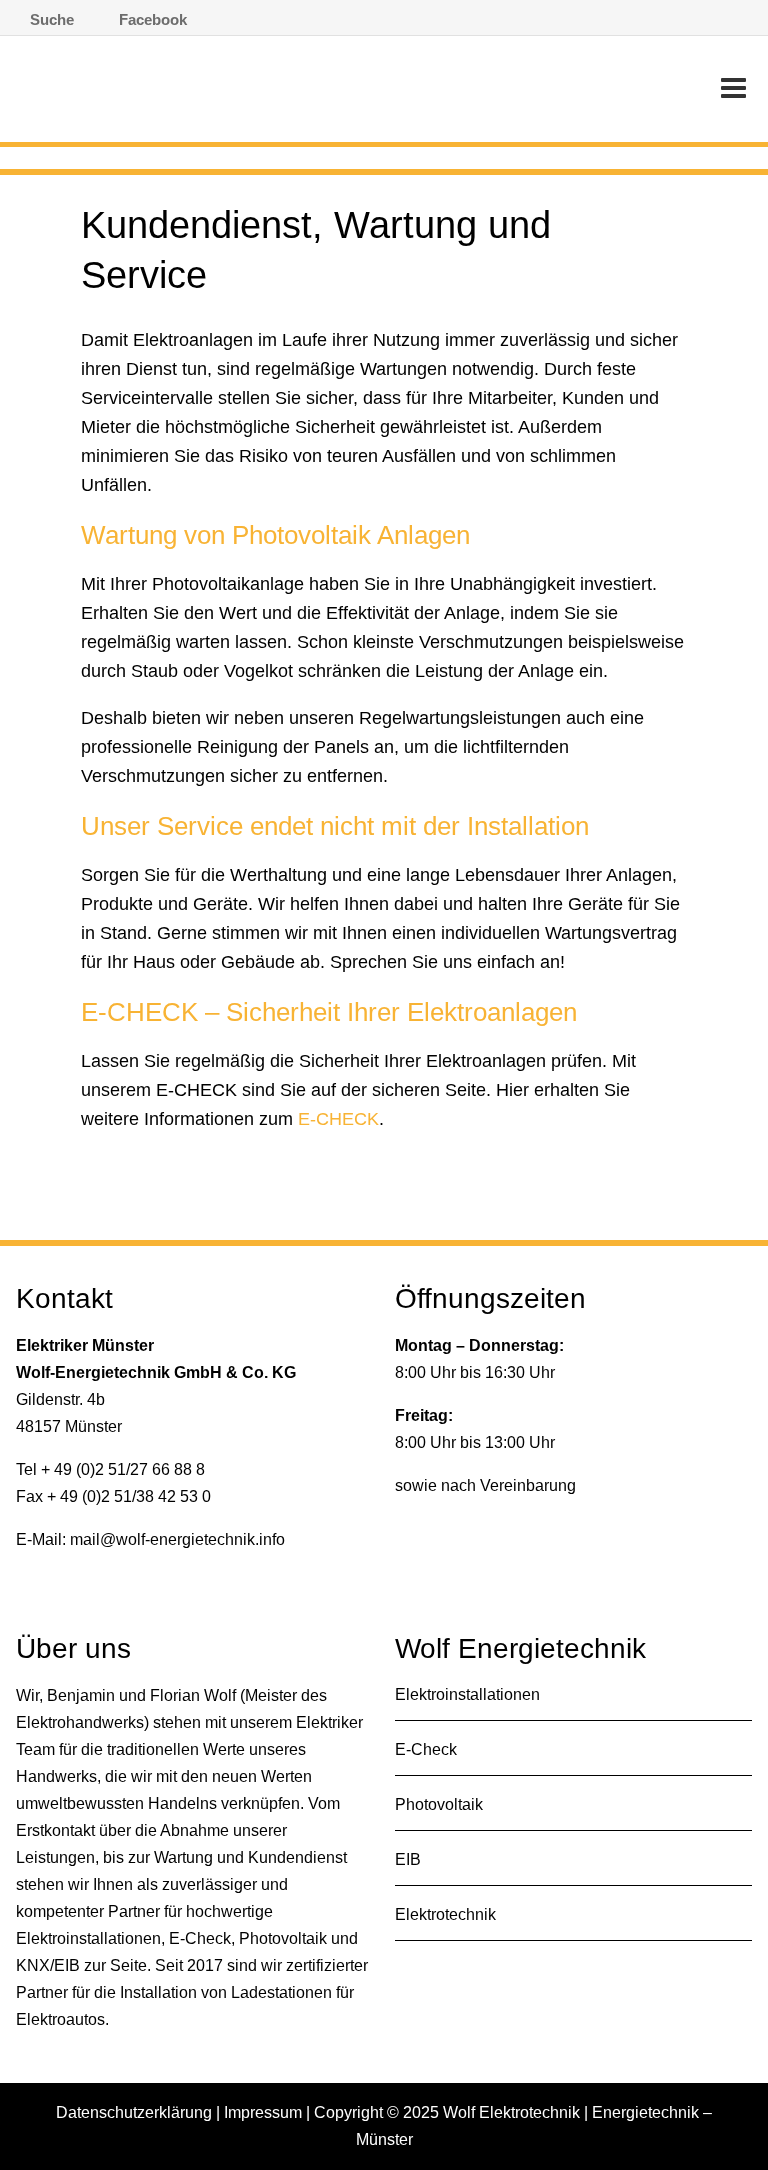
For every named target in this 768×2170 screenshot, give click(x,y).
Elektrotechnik (445, 1914)
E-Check (426, 1749)
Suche (52, 19)
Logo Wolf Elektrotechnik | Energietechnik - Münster (220, 94)
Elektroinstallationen (467, 1694)
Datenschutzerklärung (134, 2112)
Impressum (263, 2112)
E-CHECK (338, 1119)
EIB (408, 1859)
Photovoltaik (439, 1804)
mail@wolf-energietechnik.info (177, 1539)
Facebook (153, 19)
